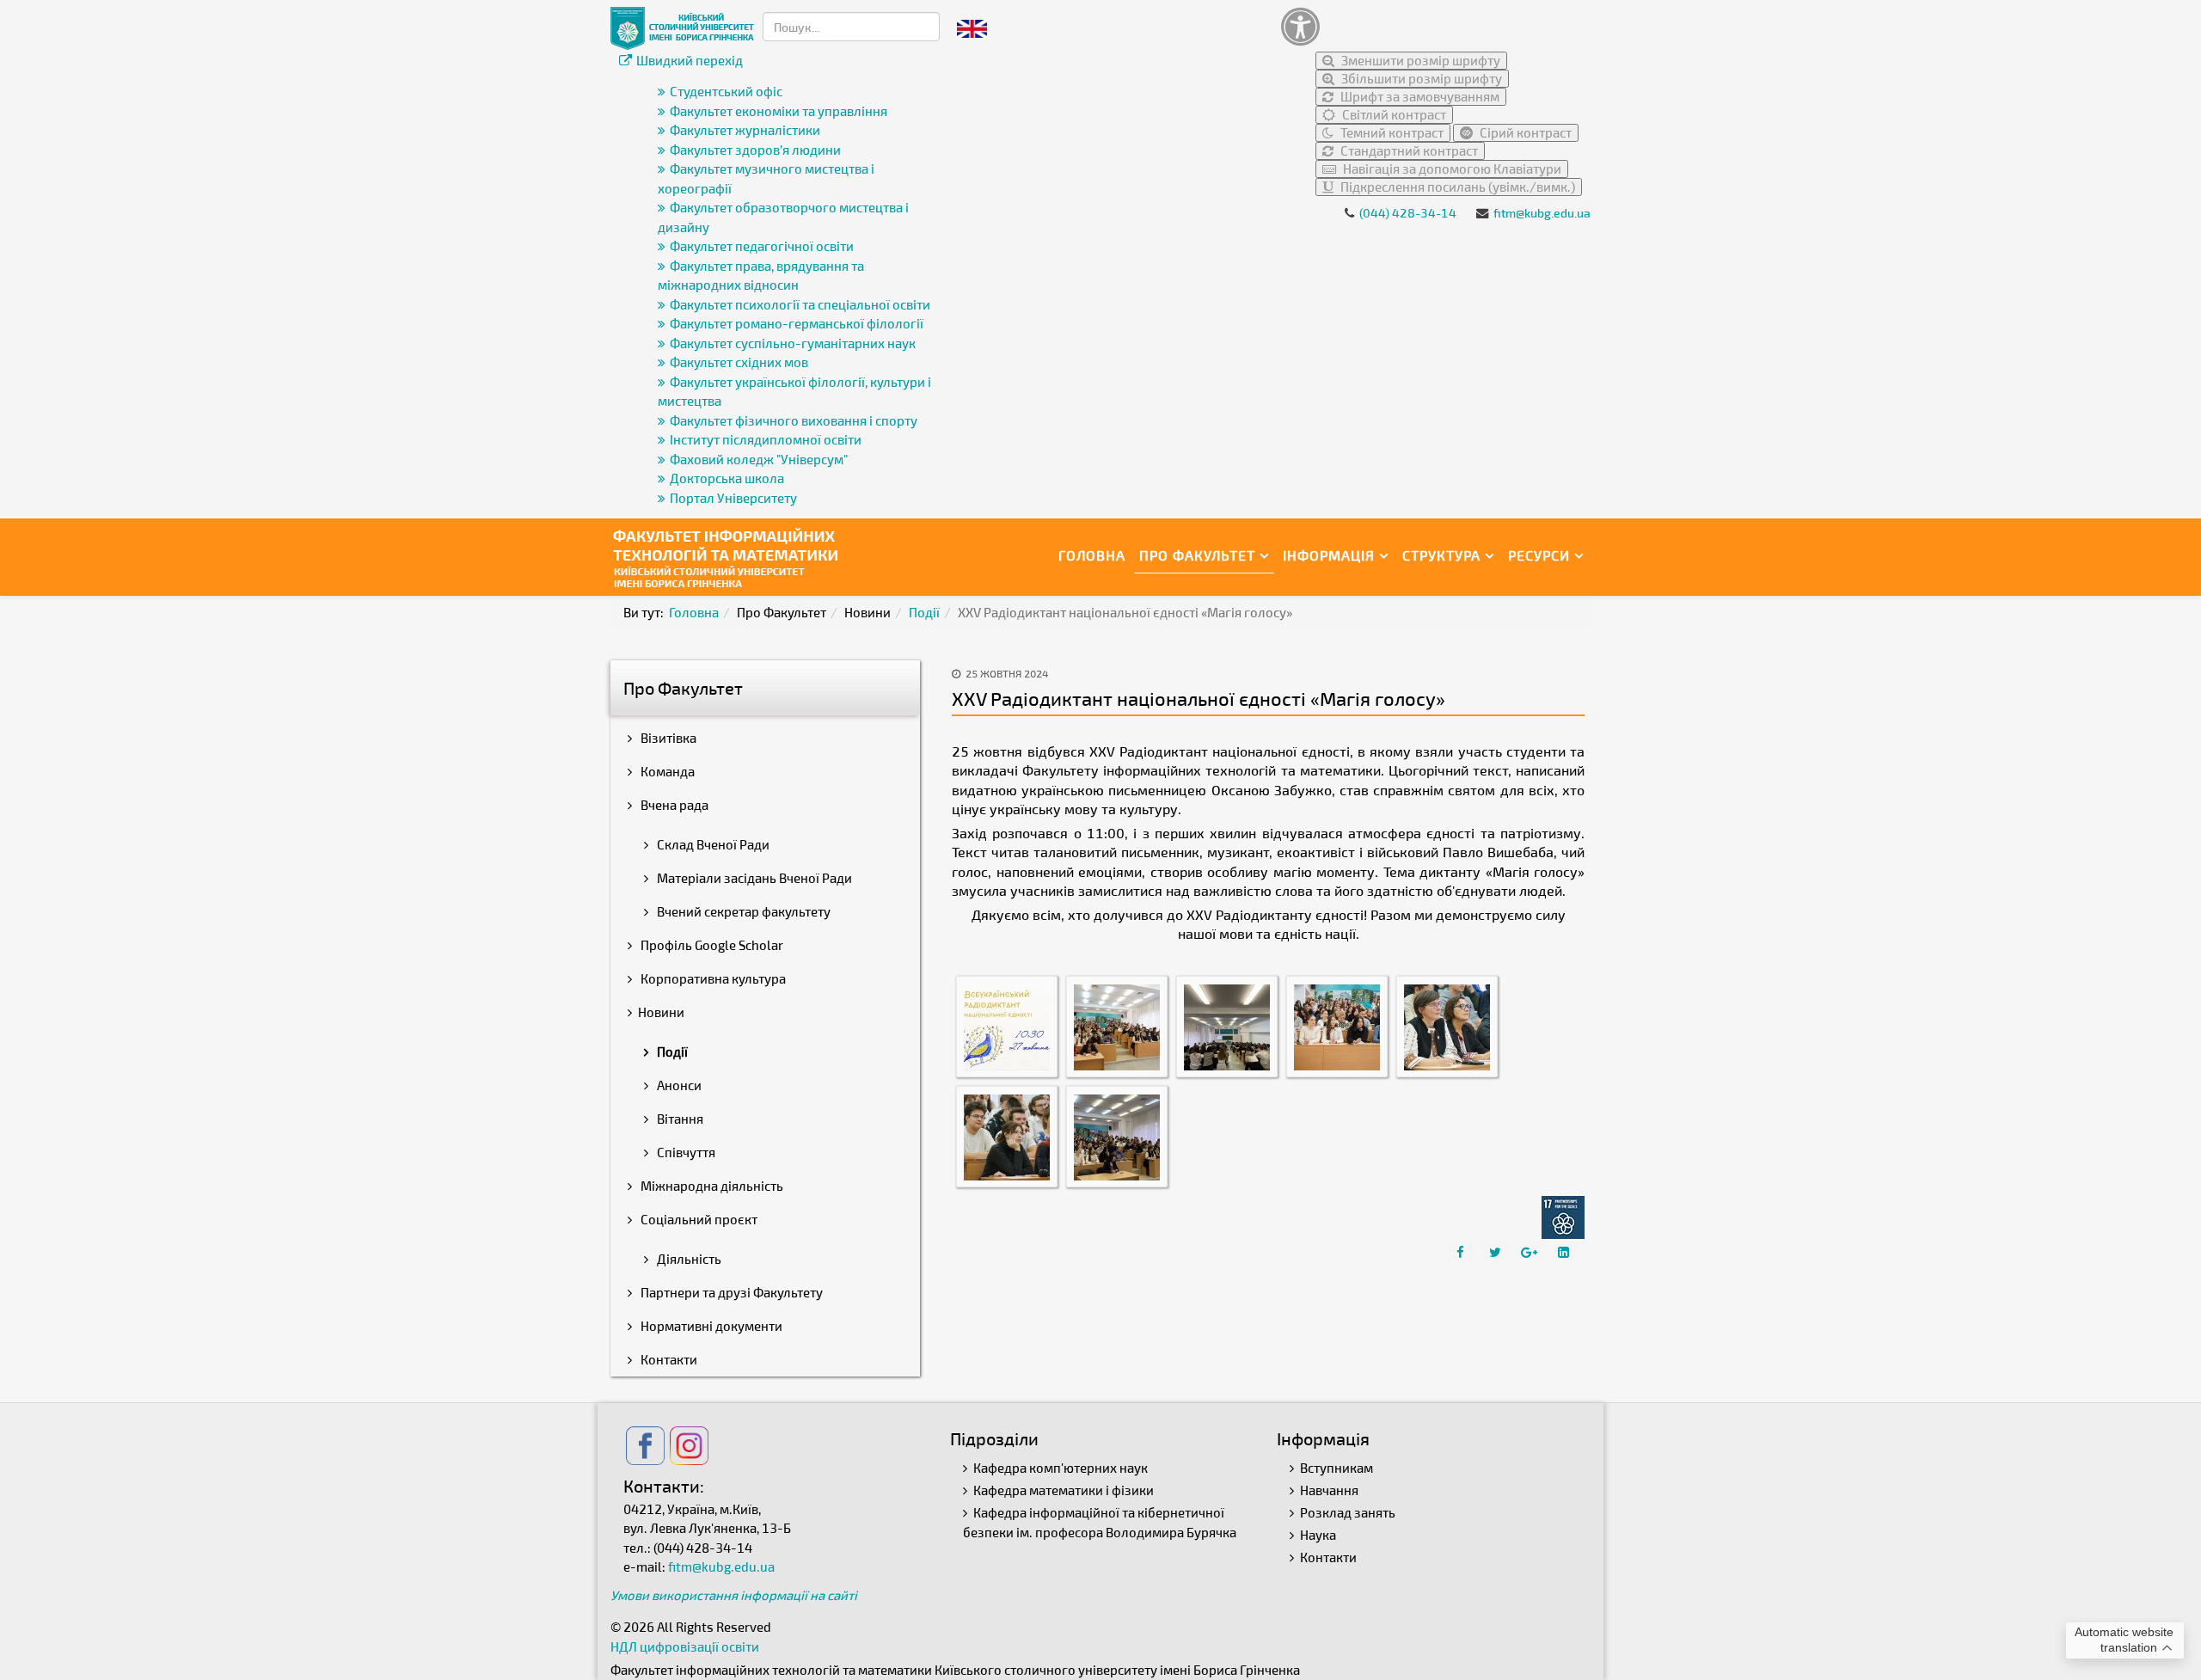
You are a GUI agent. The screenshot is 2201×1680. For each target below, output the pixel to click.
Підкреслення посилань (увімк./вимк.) (1456, 187)
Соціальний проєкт (698, 1219)
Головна (1092, 555)
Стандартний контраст (1408, 150)
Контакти (668, 1359)
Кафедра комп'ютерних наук (1061, 1468)
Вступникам (1337, 1468)
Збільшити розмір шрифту (1420, 78)
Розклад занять (1348, 1512)
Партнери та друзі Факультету (730, 1292)
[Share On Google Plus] (1531, 1252)
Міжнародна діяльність (711, 1186)
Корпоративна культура (712, 978)
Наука (1318, 1535)
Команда (666, 771)
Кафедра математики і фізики (1064, 1490)
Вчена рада (673, 805)
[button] (1432, 26)
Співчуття (685, 1152)
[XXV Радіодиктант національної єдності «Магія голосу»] (1007, 1026)
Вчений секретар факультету (742, 911)
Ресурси (1539, 555)
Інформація (1329, 555)
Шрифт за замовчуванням (1419, 96)
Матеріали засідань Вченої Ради (753, 878)
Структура (1441, 555)
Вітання (679, 1119)
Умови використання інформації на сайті (734, 1595)
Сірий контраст (1524, 132)
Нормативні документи (710, 1326)
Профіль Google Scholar (711, 945)
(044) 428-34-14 (1408, 213)
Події (924, 612)
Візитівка (667, 738)
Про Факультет (1197, 555)
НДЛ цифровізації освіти (685, 1646)
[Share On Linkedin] (1566, 1252)
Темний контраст (1391, 132)
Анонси (678, 1085)
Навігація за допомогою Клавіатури (1451, 169)
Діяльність (688, 1259)
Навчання (1329, 1490)
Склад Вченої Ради (712, 844)
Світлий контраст (1393, 114)
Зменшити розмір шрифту (1419, 60)
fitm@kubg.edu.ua (1542, 213)
